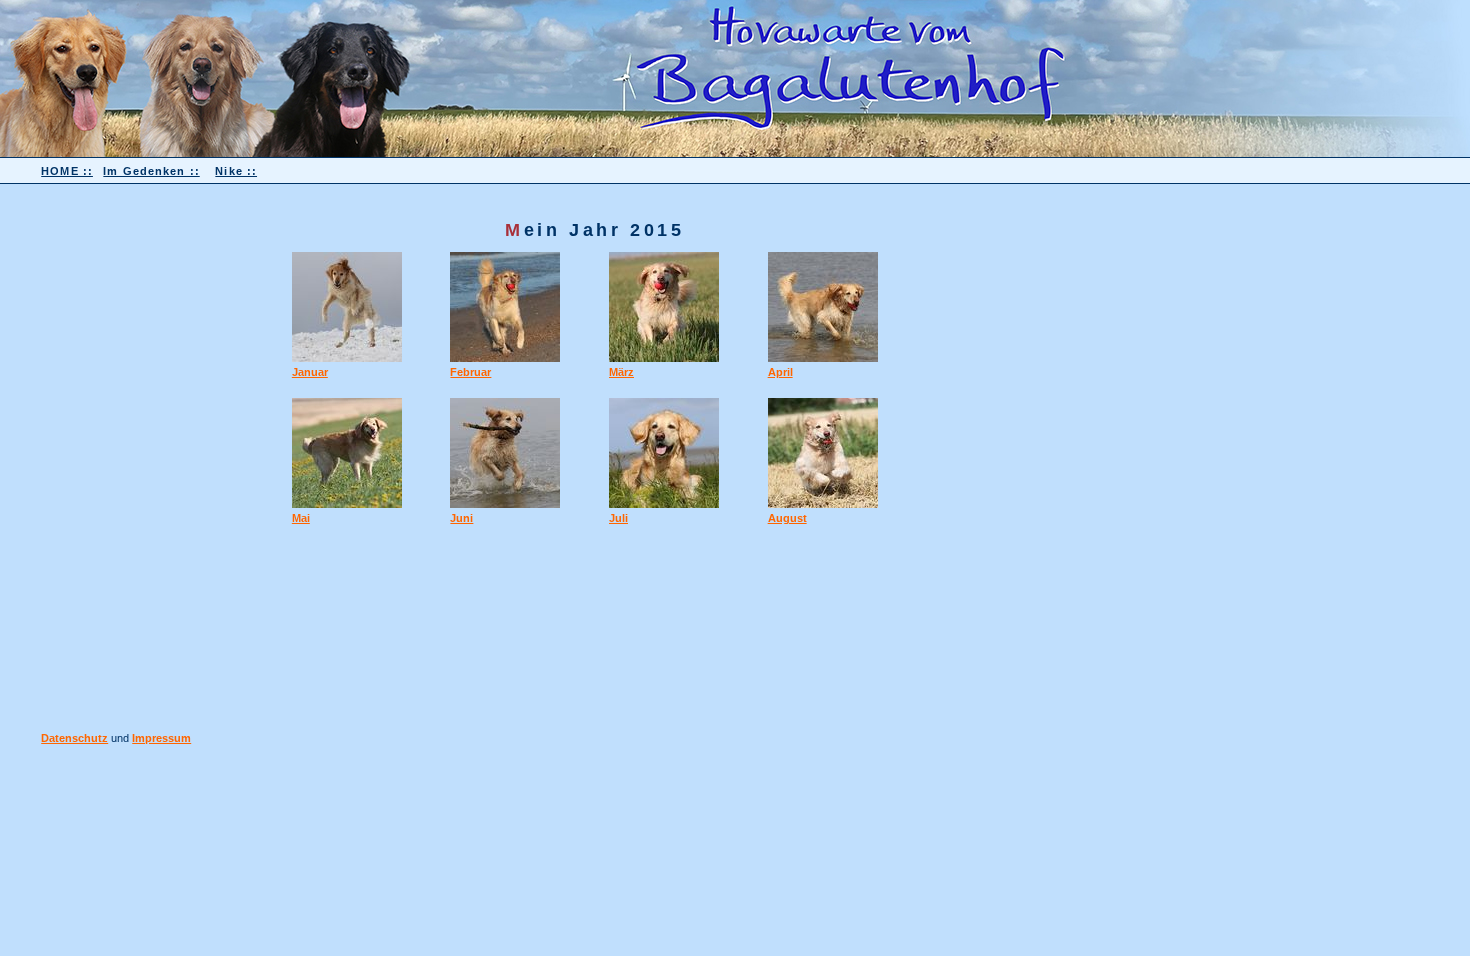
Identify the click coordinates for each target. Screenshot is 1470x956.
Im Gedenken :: (151, 171)
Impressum (161, 738)
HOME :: (67, 171)
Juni (461, 518)
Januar (310, 372)
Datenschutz (74, 738)
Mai (301, 518)
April (780, 372)
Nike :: (236, 171)
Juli (618, 518)
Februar (470, 372)
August (787, 518)
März (621, 372)
